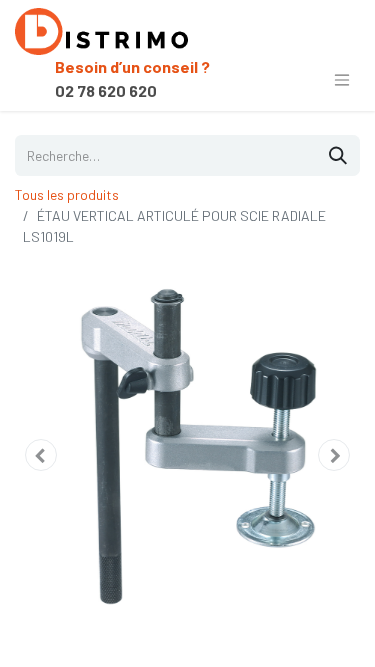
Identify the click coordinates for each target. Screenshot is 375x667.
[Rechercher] (338, 155)
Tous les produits (67, 194)
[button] (41, 455)
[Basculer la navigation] (342, 79)
